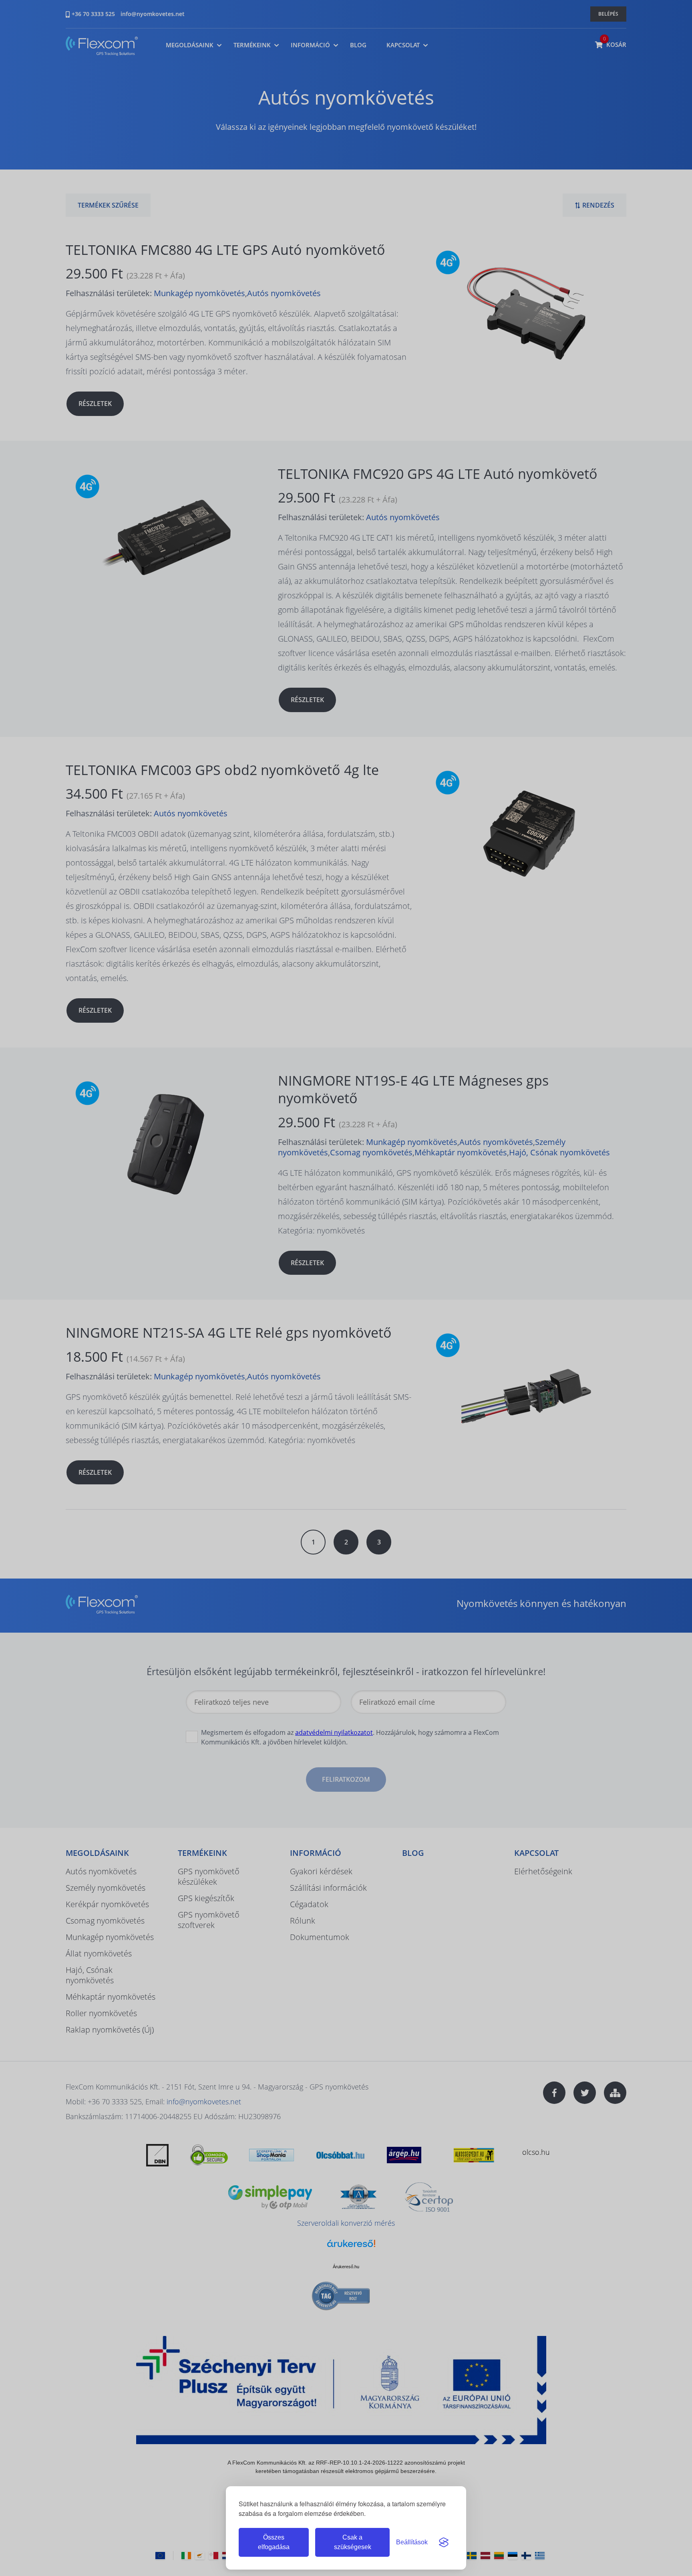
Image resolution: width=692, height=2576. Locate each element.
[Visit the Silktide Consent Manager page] (444, 2542)
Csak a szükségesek (353, 2542)
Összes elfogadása (274, 2542)
